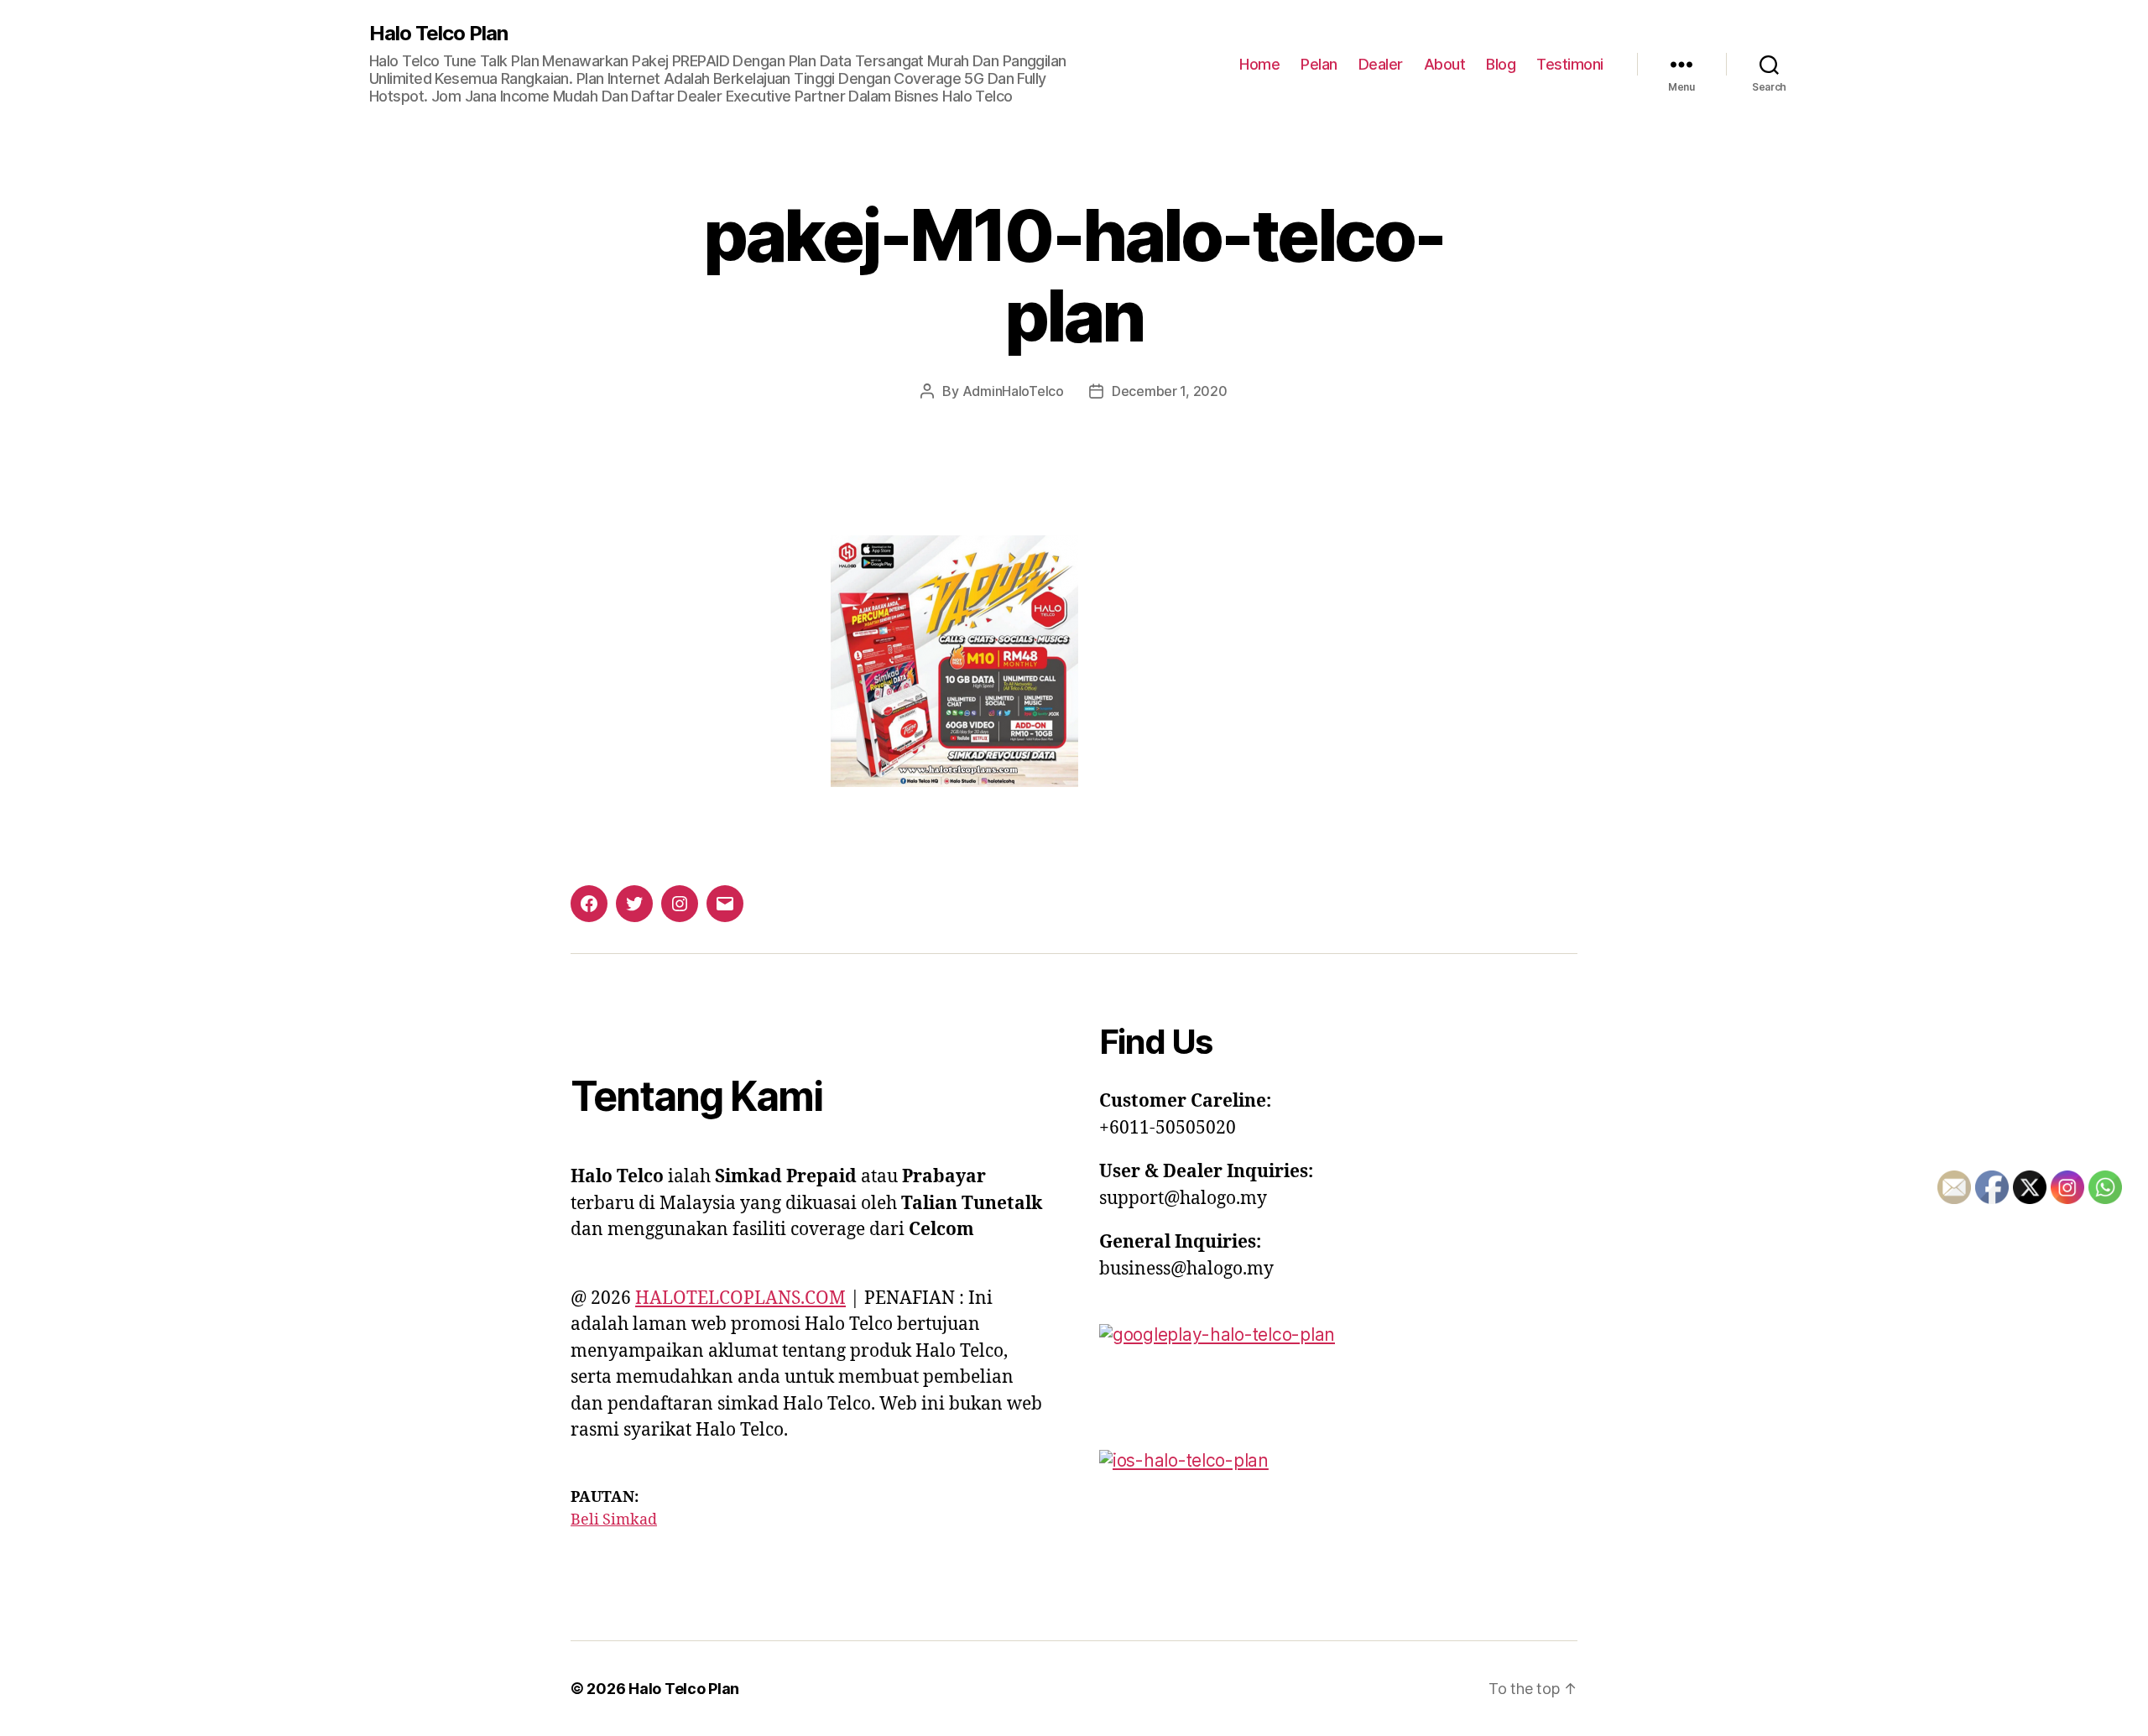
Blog (1501, 64)
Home (1259, 64)
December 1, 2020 (1170, 391)
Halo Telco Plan (438, 34)
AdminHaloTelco (1013, 391)
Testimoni (1570, 64)
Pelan (1319, 64)
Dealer (1381, 64)
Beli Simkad (614, 1520)
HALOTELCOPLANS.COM (740, 1298)
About (1445, 64)
